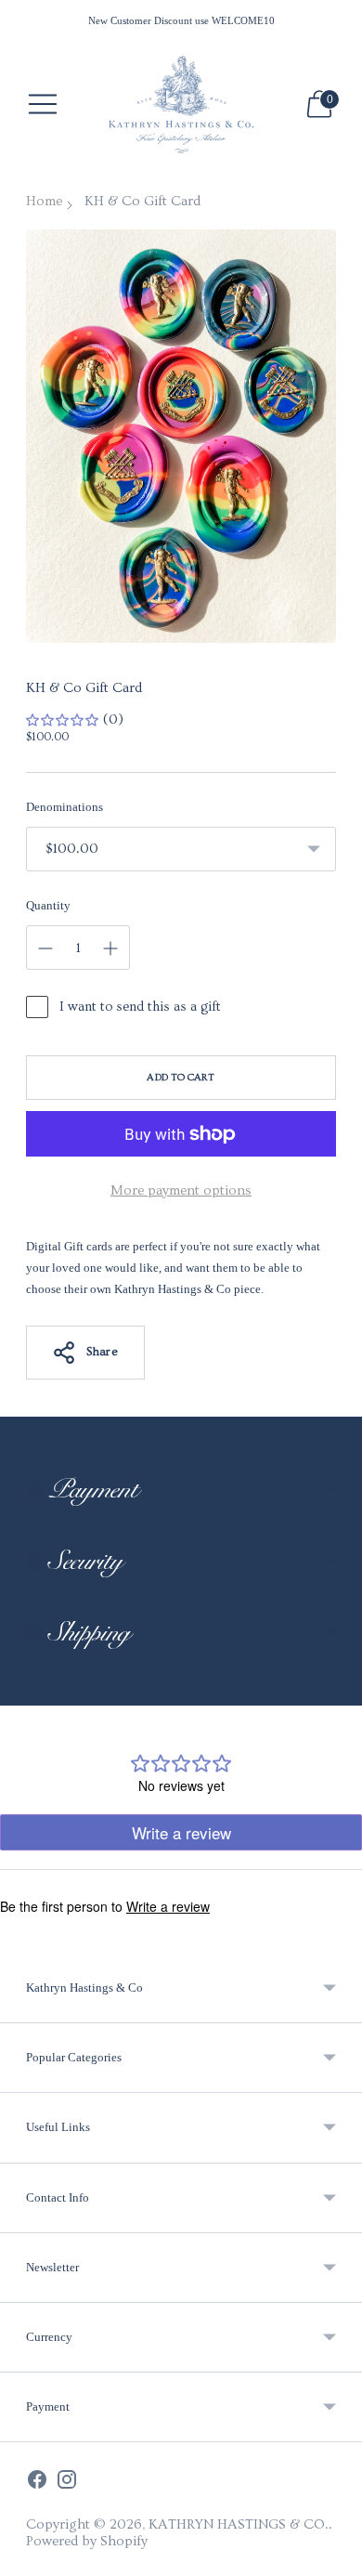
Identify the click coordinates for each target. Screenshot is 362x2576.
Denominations (65, 807)
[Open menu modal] (43, 104)
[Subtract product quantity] (110, 948)
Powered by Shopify (87, 2541)
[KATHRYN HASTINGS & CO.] (181, 105)
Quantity (48, 905)
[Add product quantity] (45, 948)
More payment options (181, 1190)
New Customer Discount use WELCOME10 (181, 20)
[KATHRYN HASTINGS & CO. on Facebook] (37, 2482)
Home (44, 201)
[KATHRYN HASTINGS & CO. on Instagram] (67, 2482)
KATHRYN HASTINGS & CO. (239, 2524)
